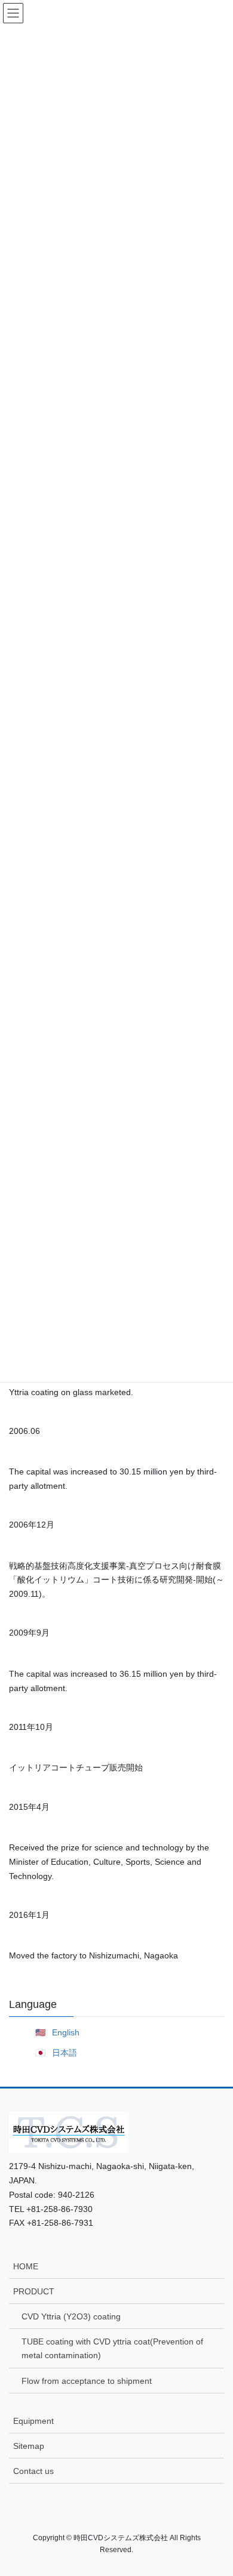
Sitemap (29, 2446)
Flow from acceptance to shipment (87, 2381)
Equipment (33, 2421)
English (66, 2032)
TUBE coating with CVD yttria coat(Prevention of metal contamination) (112, 2348)
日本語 (65, 2053)
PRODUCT (34, 2291)
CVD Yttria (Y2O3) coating (71, 2316)
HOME (26, 2266)
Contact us (33, 2471)
